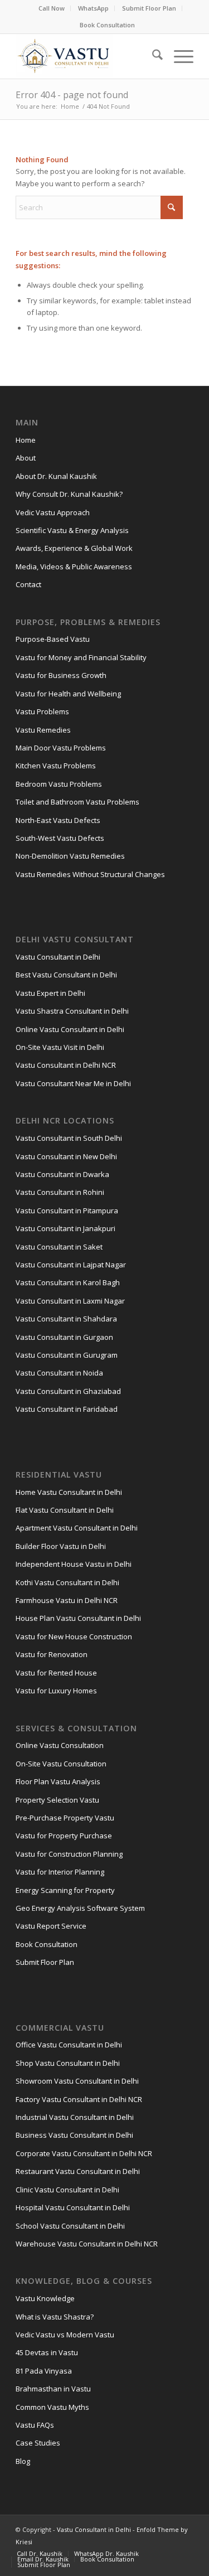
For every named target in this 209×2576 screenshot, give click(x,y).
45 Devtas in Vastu (47, 2352)
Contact (28, 584)
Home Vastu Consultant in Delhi (69, 1492)
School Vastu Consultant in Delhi (70, 2226)
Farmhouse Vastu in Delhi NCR (67, 1600)
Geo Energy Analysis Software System (80, 1908)
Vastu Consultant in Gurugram (67, 1355)
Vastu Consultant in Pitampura (67, 1210)
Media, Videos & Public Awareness (74, 566)
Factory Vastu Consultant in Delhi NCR (79, 2099)
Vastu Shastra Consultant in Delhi (72, 1011)
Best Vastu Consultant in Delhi (66, 975)
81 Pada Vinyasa (44, 2371)
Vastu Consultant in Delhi (58, 957)
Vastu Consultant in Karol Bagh (68, 1282)
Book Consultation (107, 25)
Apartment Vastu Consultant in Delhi (77, 1528)
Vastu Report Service (51, 1926)
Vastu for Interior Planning (60, 1872)
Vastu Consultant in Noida (59, 1373)
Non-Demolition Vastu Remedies (70, 856)
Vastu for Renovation (52, 1654)
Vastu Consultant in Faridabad (67, 1409)
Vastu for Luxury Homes (56, 1691)
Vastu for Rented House (56, 1673)
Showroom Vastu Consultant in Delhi (77, 2081)
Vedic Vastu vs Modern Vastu (65, 2335)
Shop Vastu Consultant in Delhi (68, 2063)
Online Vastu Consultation (60, 1745)
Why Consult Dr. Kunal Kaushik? (69, 494)
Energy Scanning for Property (65, 1890)
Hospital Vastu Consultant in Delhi (73, 2207)
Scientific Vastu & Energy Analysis (72, 530)
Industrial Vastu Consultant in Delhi (75, 2117)
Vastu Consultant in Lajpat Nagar (71, 1265)
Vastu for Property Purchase (64, 1836)
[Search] (152, 56)
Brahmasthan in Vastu (53, 2389)
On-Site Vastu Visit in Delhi (60, 1047)
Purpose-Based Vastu (53, 639)
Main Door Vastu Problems (61, 748)
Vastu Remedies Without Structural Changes (90, 874)
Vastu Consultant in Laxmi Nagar (70, 1301)
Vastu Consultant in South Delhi (69, 1138)
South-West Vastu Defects (60, 838)
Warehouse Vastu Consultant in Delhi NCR (87, 2244)
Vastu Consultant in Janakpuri (65, 1228)
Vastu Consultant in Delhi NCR (66, 1065)
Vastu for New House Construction (74, 1636)
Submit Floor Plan (149, 8)
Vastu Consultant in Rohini (60, 1192)
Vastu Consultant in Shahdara (66, 1319)
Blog (23, 2461)
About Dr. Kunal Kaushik (56, 476)
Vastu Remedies (43, 730)
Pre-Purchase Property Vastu (65, 1818)
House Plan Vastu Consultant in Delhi (78, 1618)
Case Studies (38, 2443)
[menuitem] (52, 8)
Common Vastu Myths (52, 2407)
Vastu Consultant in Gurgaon (64, 1337)
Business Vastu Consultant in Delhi (74, 2135)
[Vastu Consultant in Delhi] (87, 56)
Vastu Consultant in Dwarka (62, 1174)
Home (26, 440)
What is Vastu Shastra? (55, 2317)
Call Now (52, 8)
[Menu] (178, 56)
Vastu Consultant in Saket (59, 1247)
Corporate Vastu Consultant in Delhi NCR (84, 2153)
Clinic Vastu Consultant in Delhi (67, 2190)
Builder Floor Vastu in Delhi (61, 1546)
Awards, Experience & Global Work (74, 548)
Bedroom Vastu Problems (59, 784)
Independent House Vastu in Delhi (74, 1564)
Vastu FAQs (35, 2425)
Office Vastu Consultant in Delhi (69, 2045)
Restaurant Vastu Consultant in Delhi (78, 2171)
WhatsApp (93, 8)
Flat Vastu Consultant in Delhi (65, 1510)
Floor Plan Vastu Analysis (58, 1781)
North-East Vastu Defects (58, 820)
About (26, 458)
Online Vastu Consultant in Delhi (70, 1029)
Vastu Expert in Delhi (50, 993)
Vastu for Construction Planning (69, 1854)
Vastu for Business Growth (61, 675)
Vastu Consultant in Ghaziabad (68, 1391)
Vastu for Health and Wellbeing (68, 694)
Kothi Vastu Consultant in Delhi (67, 1582)
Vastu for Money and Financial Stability (81, 657)
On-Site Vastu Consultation (61, 1764)
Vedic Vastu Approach (53, 512)
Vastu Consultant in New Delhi (66, 1156)
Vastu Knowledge (45, 2298)
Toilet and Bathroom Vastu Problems (77, 802)
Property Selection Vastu (57, 1800)
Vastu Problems (42, 711)
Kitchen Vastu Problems (56, 766)
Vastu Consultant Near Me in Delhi (73, 1083)
